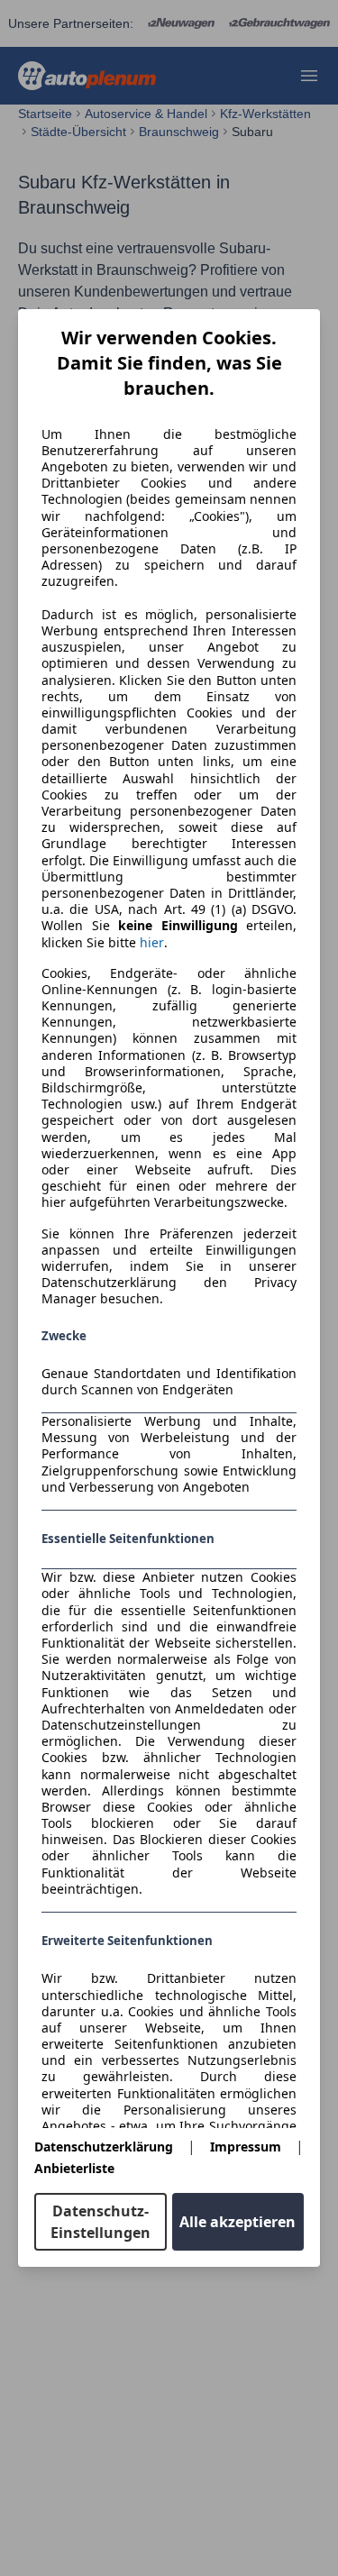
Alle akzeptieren (238, 2222)
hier (152, 943)
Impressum (246, 2147)
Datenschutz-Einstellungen (100, 2222)
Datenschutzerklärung (104, 2147)
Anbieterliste (74, 2168)
